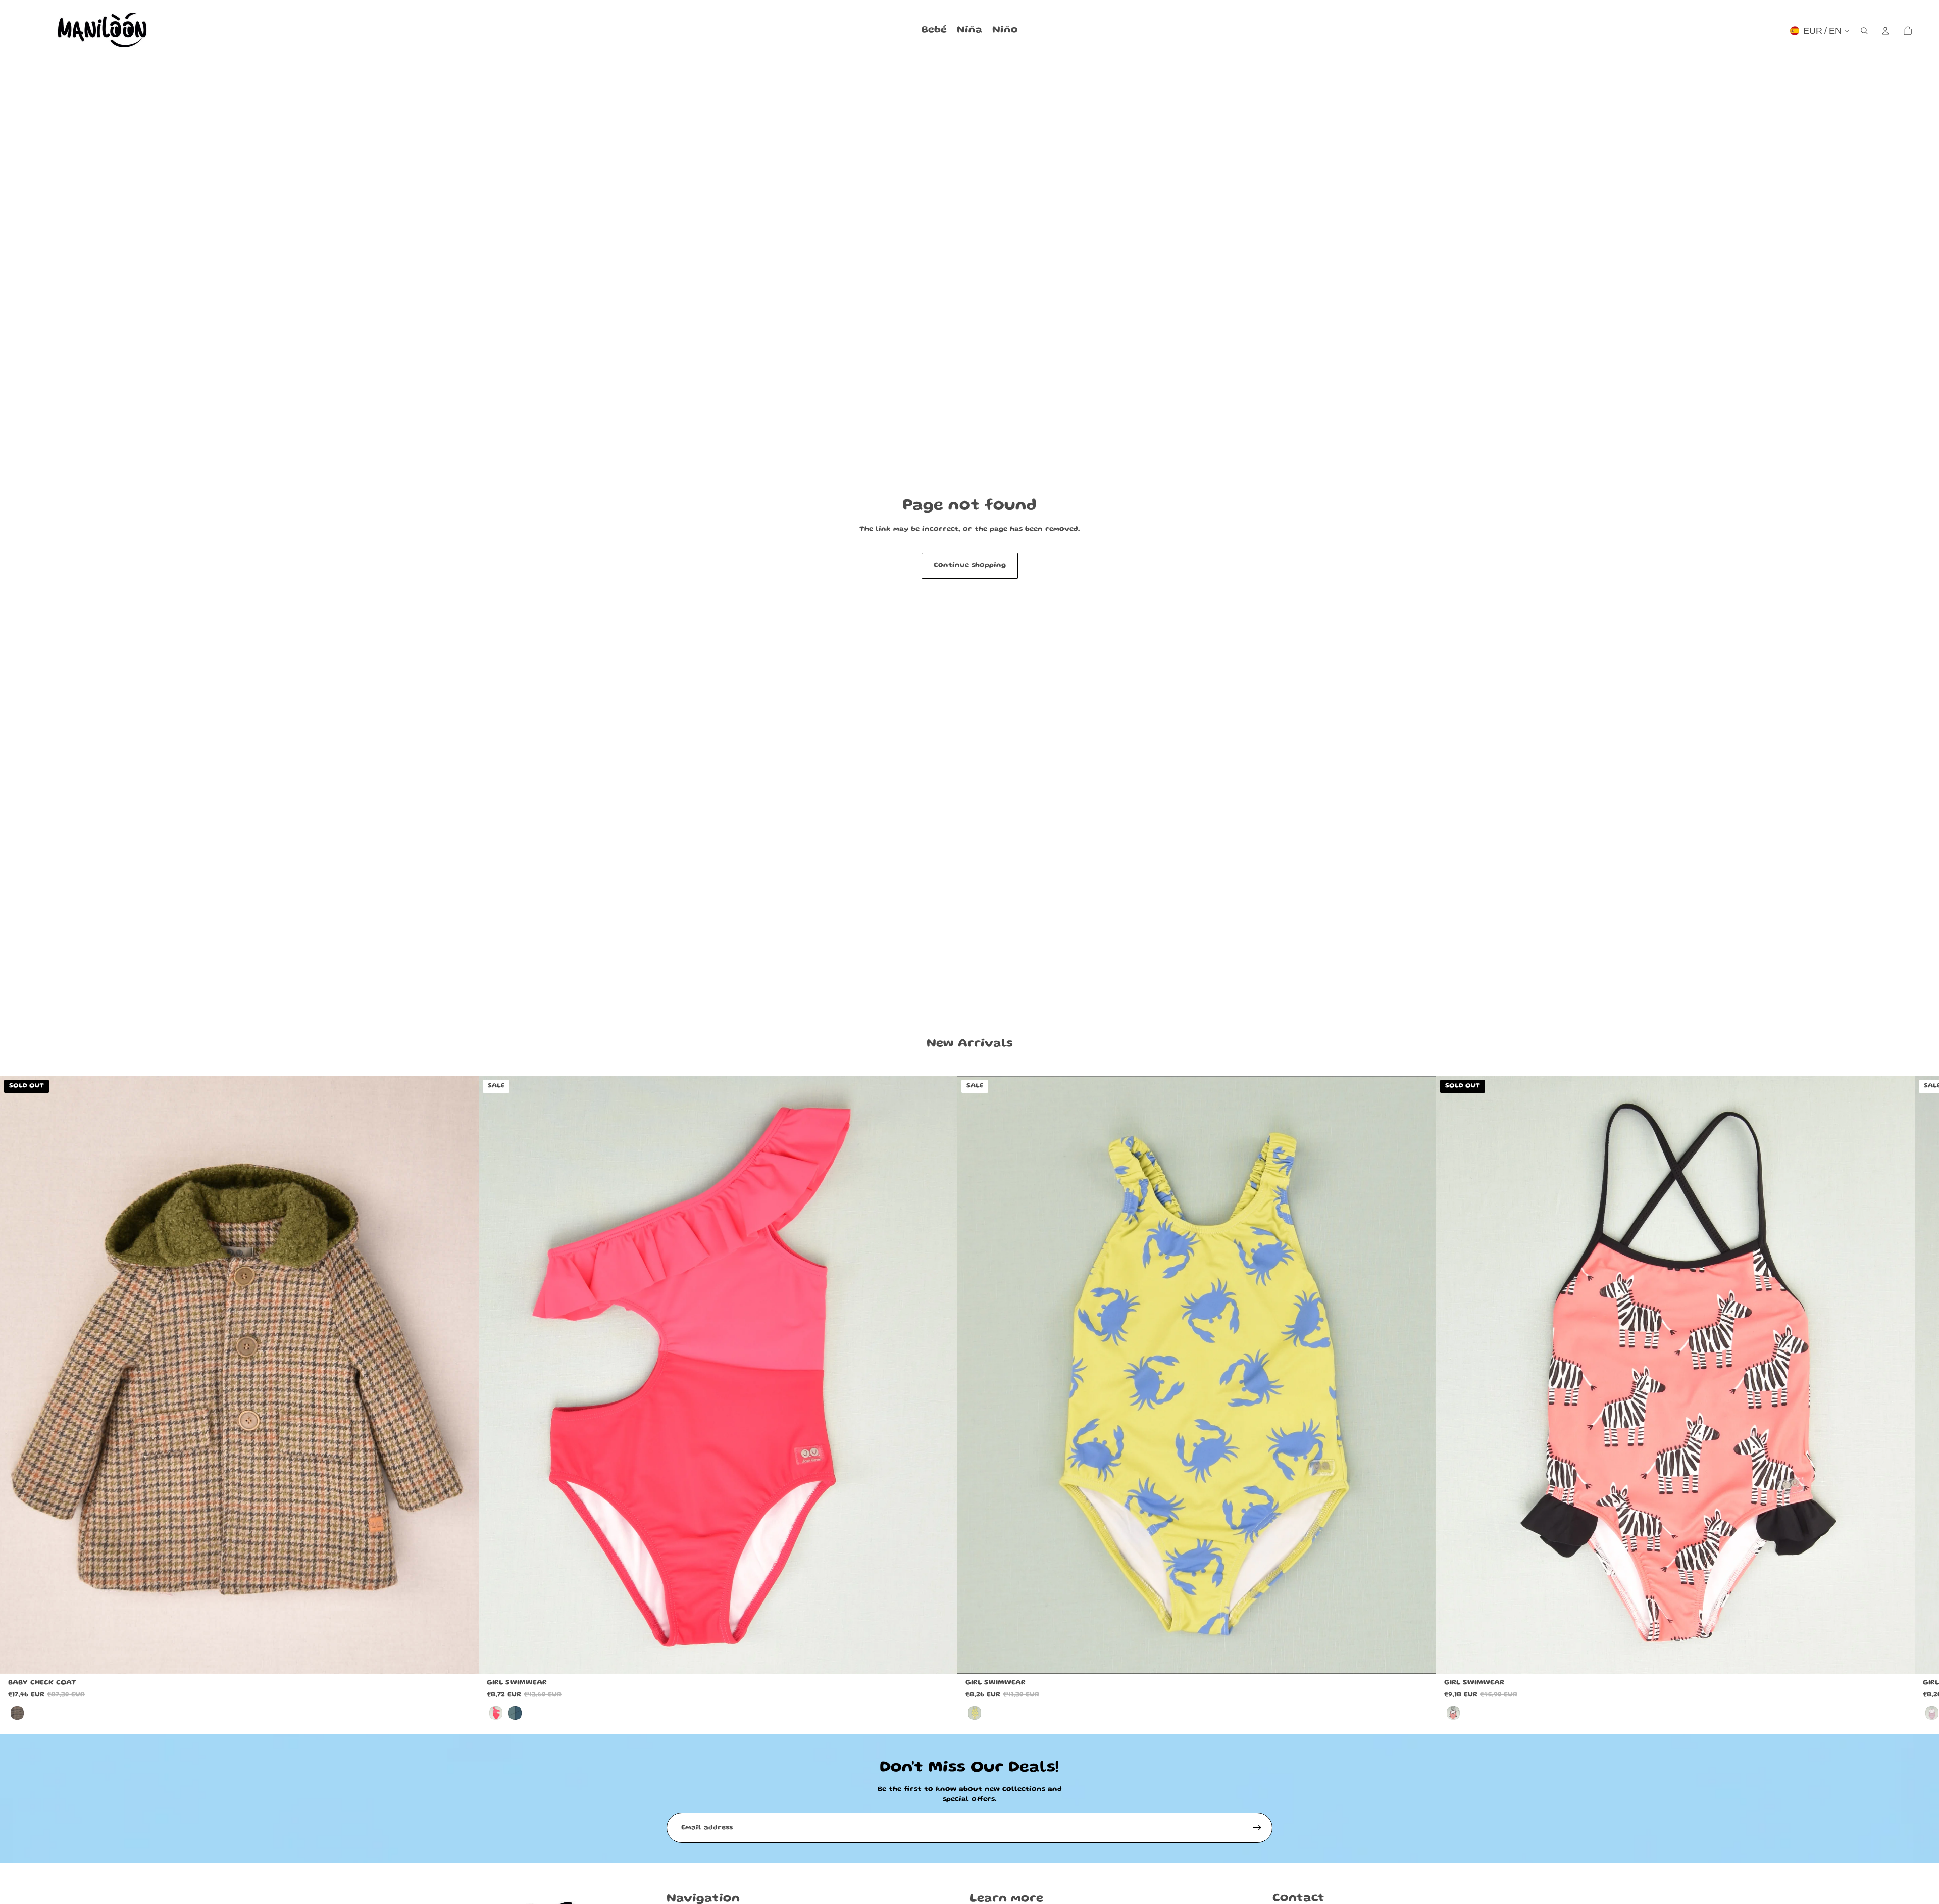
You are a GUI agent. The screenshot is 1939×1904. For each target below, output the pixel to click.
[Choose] (942, 1659)
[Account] (1885, 31)
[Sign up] (1257, 1828)
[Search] (1864, 31)
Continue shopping (970, 565)
